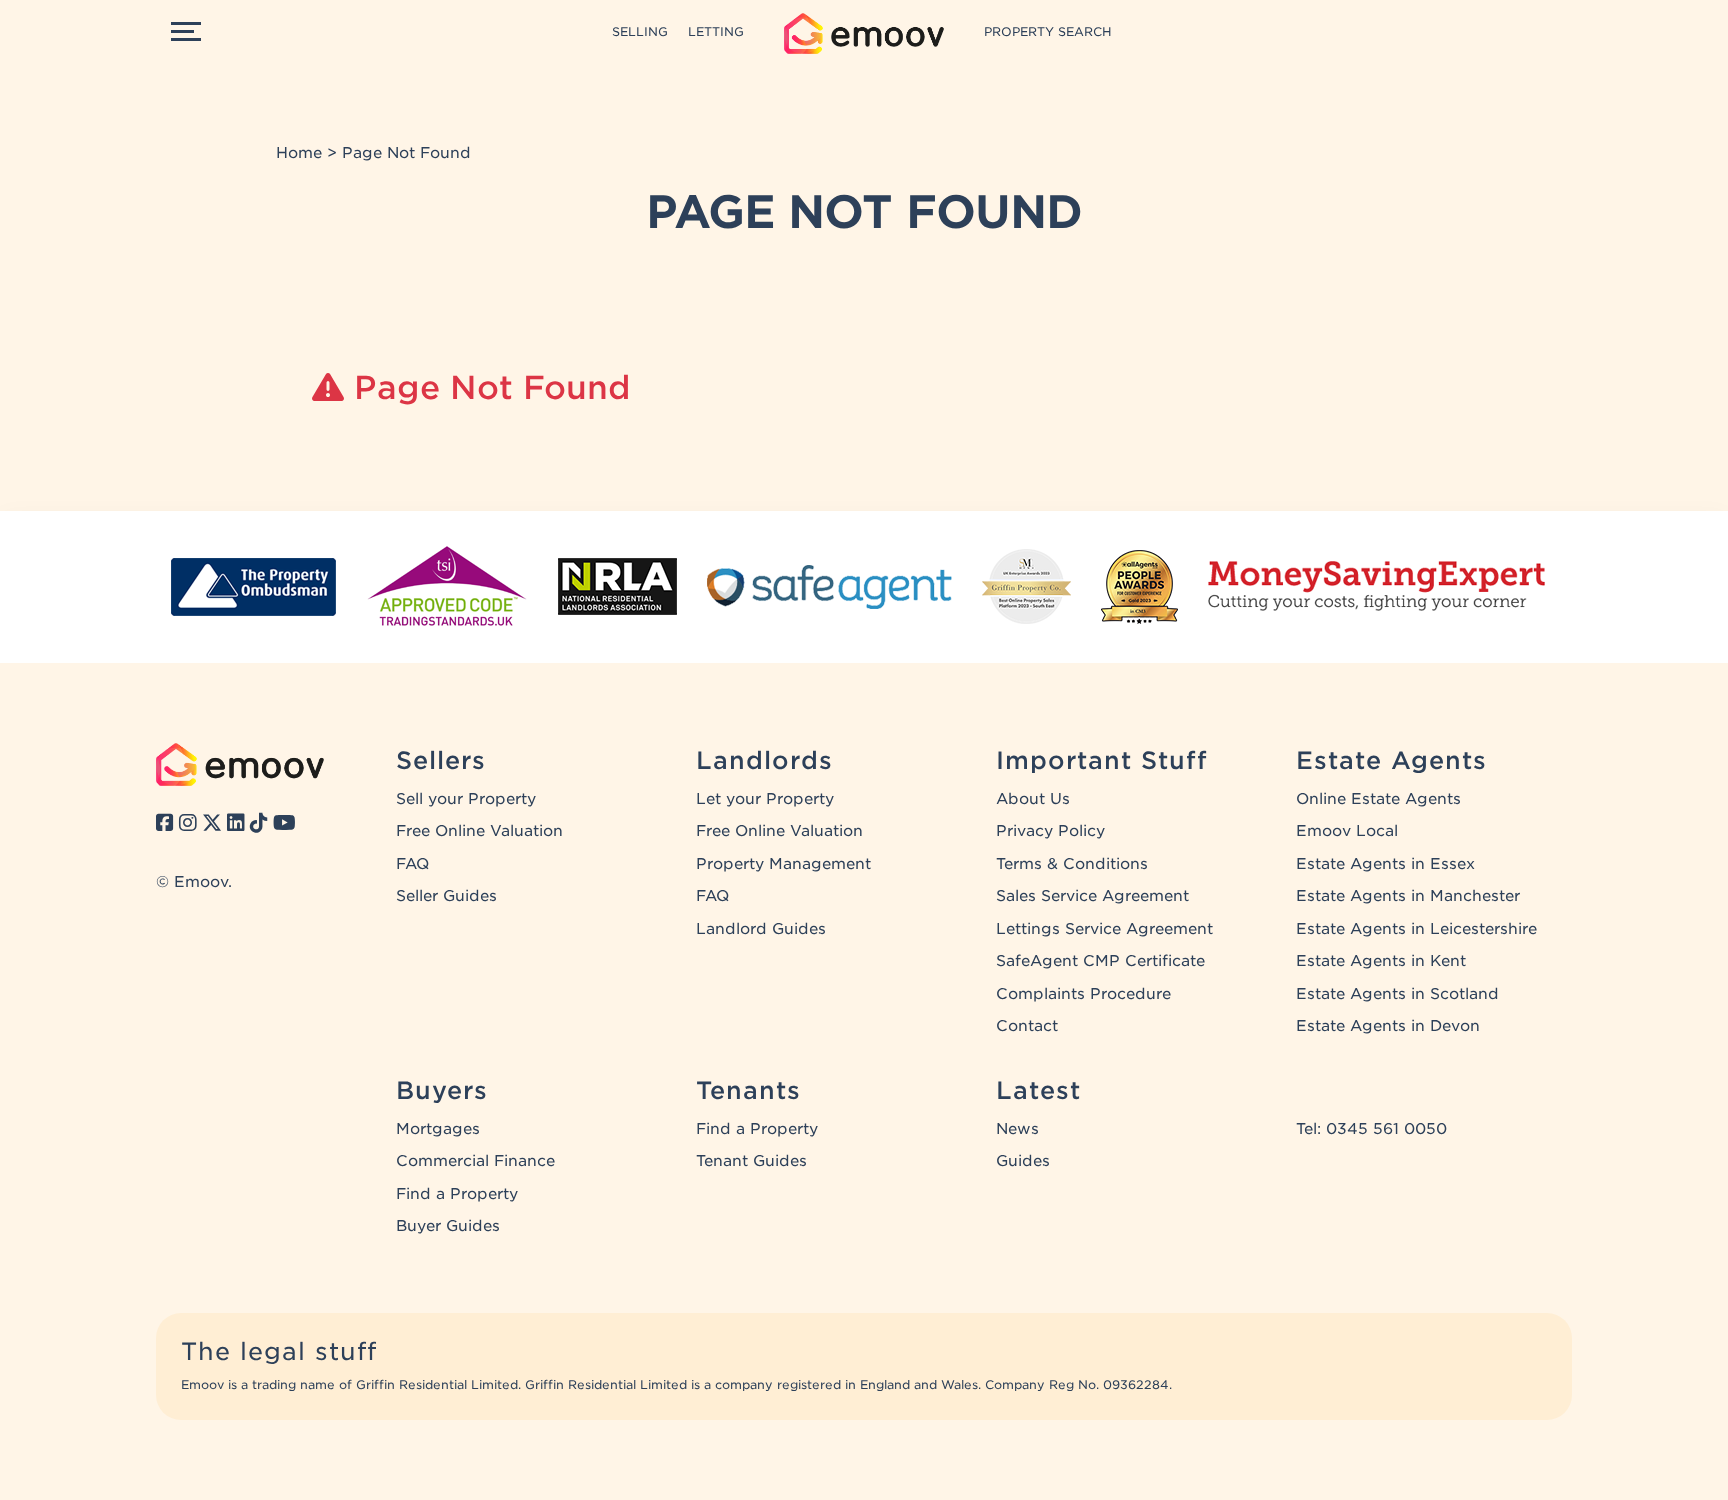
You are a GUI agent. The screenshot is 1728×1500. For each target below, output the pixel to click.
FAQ (412, 864)
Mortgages (438, 1129)
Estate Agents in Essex (1385, 864)
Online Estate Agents (1378, 799)
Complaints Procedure (1083, 994)
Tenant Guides (751, 1161)
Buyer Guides (448, 1226)
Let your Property (765, 799)
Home (299, 153)
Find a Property (457, 1194)
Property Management (783, 864)
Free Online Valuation (479, 831)
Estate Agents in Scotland (1397, 994)
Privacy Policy (1050, 831)
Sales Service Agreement (1092, 896)
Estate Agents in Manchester (1408, 896)
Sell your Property (466, 799)
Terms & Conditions (1072, 864)
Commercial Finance (475, 1161)
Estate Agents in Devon (1388, 1026)
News (1017, 1129)
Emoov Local (1347, 831)
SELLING (640, 31)
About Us (1033, 799)
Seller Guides (446, 896)
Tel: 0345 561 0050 (1371, 1129)
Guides (1023, 1161)
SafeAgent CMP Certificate (1100, 961)
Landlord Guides (761, 929)
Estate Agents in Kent (1381, 961)
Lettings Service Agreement (1104, 929)
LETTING (716, 31)
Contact (1027, 1026)
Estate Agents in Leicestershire (1416, 929)
